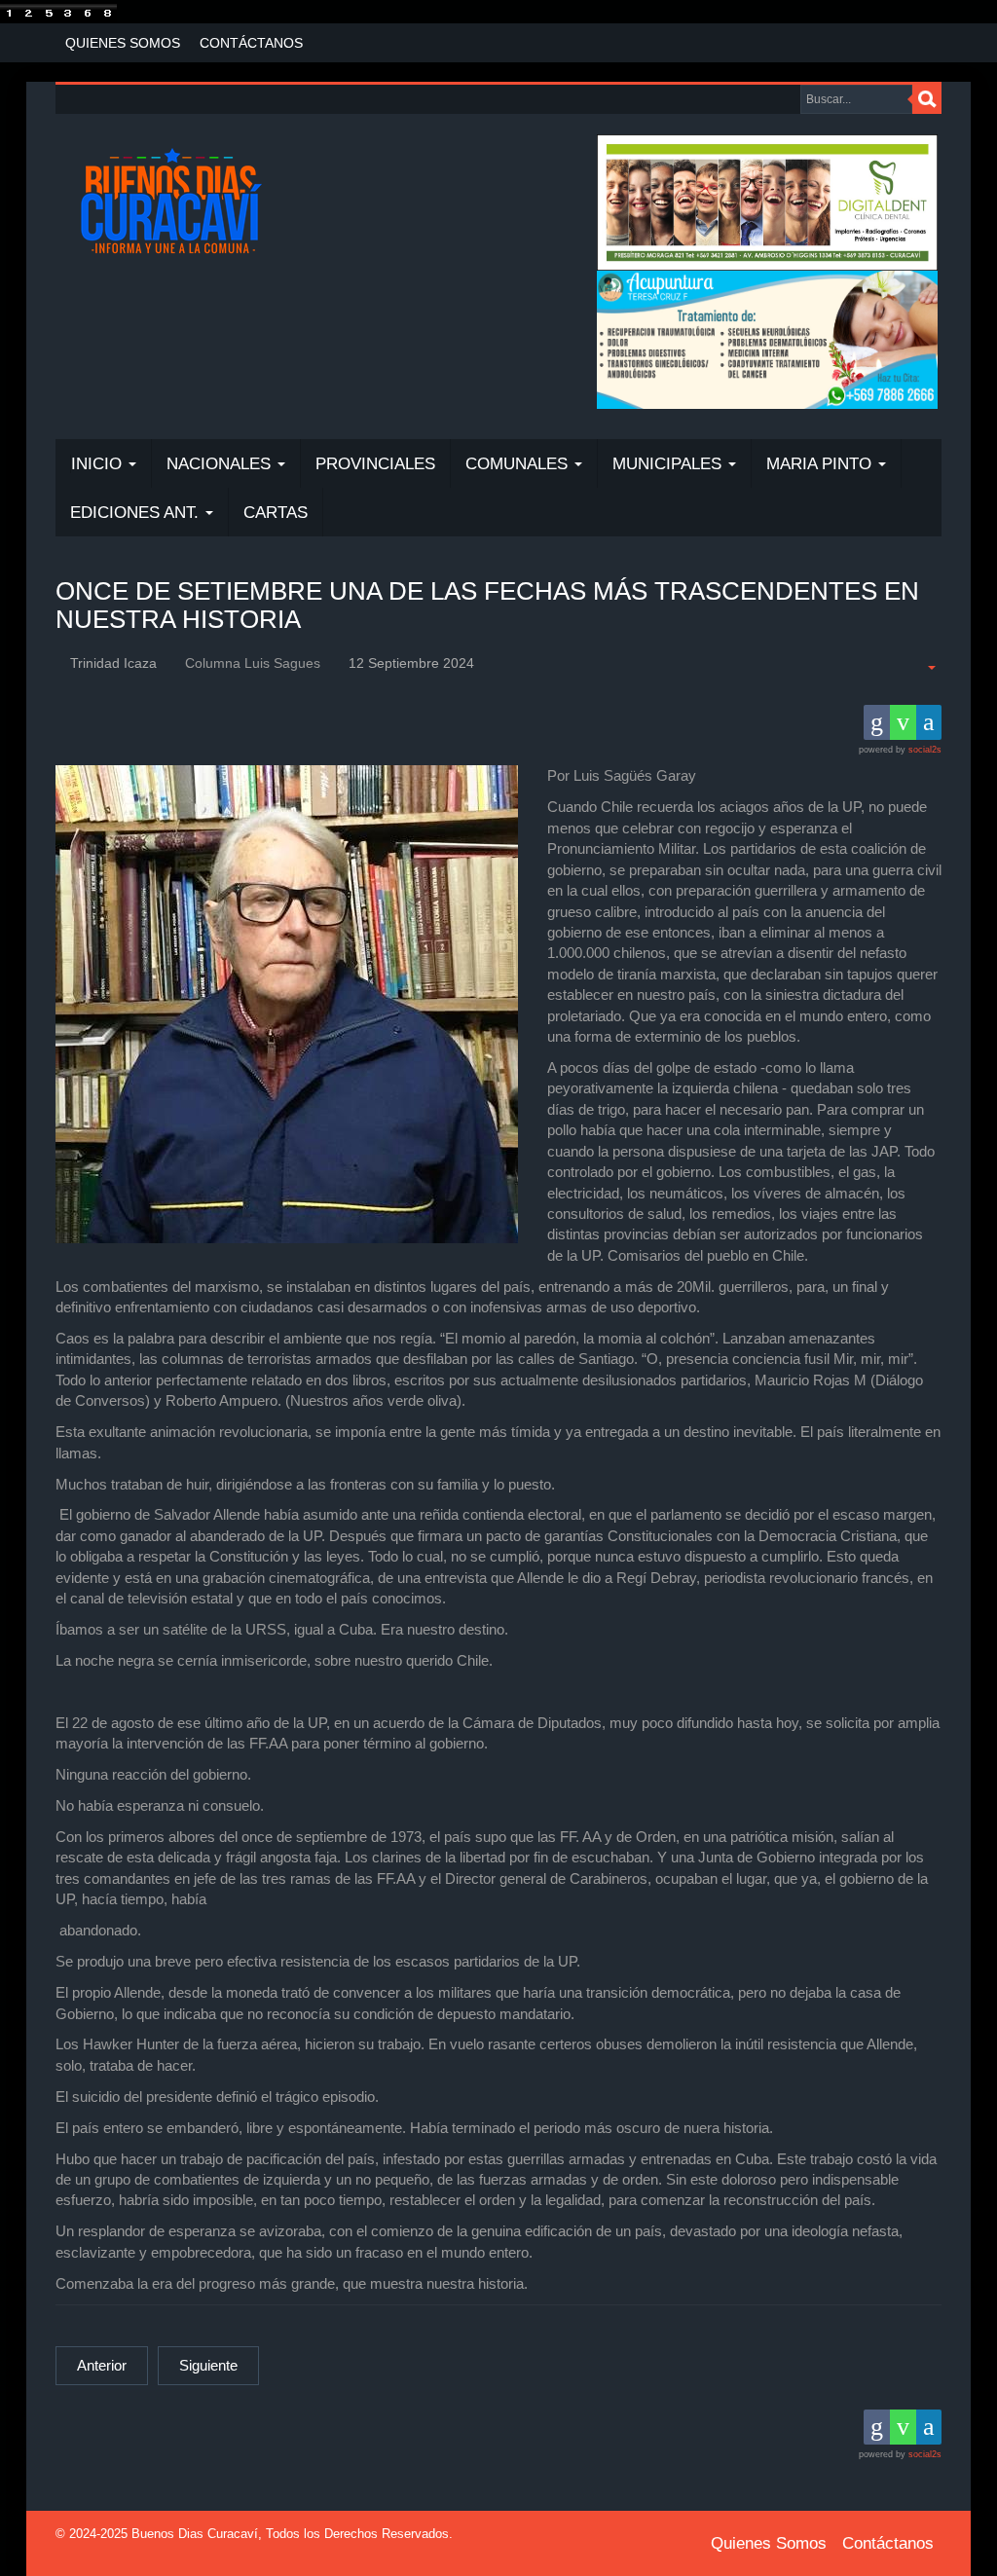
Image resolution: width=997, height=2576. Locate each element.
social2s (925, 750)
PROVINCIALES (375, 464)
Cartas (276, 513)
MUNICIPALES (669, 464)
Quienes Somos (123, 43)
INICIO (99, 464)
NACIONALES (221, 464)
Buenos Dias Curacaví (195, 2534)
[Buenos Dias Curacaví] (171, 203)
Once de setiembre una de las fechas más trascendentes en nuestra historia (487, 605)
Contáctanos (251, 43)
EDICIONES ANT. (137, 513)
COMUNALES (519, 464)
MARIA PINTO (821, 464)
